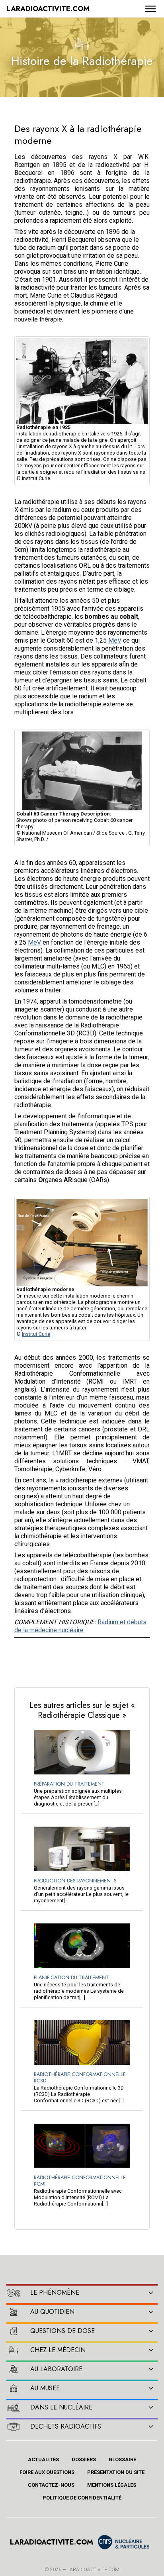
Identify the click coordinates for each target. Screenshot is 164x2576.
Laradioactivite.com (93, 2570)
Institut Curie (36, 1334)
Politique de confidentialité (82, 2498)
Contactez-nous (51, 2485)
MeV (115, 640)
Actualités (43, 2459)
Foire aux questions (47, 2472)
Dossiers (84, 2459)
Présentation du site (116, 2472)
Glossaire (122, 2459)
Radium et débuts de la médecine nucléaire (80, 1626)
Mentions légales (112, 2485)
